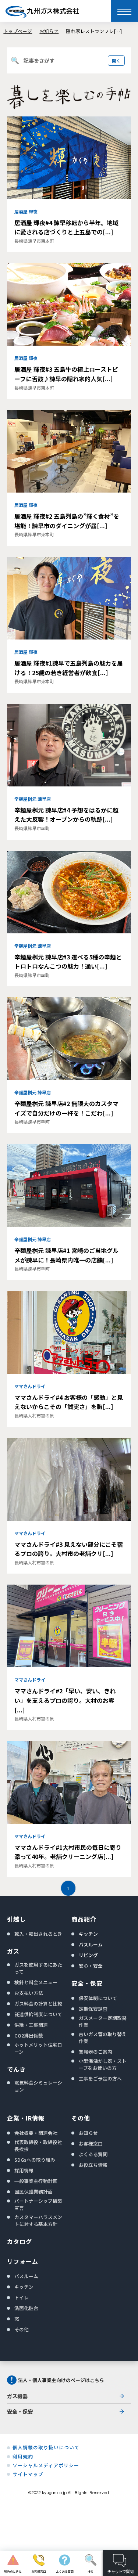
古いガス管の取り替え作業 (103, 2038)
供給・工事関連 (31, 2025)
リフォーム (23, 2261)
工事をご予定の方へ (100, 2078)
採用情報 (24, 2170)
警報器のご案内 (95, 2052)
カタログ (20, 2241)
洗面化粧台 (26, 2308)
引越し (16, 1919)
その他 (22, 2329)
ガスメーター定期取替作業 (103, 2021)
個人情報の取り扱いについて (46, 2447)
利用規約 (23, 2457)
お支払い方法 (29, 1993)
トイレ (22, 2297)
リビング (88, 1955)
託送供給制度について (38, 2014)
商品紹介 (84, 1919)
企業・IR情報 (26, 2118)
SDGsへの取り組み (35, 2160)
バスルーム (91, 1944)
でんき (16, 2069)
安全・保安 (87, 1983)
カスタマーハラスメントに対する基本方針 (38, 2220)
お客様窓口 (91, 2143)
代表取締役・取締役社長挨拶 (38, 2146)
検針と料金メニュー (36, 1982)
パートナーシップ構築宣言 (38, 2204)
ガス (13, 1951)
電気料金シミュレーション (38, 2086)
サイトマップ (28, 2474)
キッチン (88, 1934)
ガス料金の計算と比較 (38, 2004)
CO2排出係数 (29, 2035)
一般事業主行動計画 (36, 2181)
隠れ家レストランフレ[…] (94, 31)
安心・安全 (91, 1966)
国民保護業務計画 (33, 2192)
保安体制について (98, 1998)
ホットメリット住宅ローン (38, 2048)
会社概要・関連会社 (36, 2133)
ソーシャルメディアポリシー (46, 2465)
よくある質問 (93, 2154)
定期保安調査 (93, 2009)
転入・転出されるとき (38, 1934)
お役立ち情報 (93, 2165)
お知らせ (49, 31)
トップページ (18, 31)
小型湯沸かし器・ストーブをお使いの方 (103, 2064)
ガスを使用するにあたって (38, 1968)
